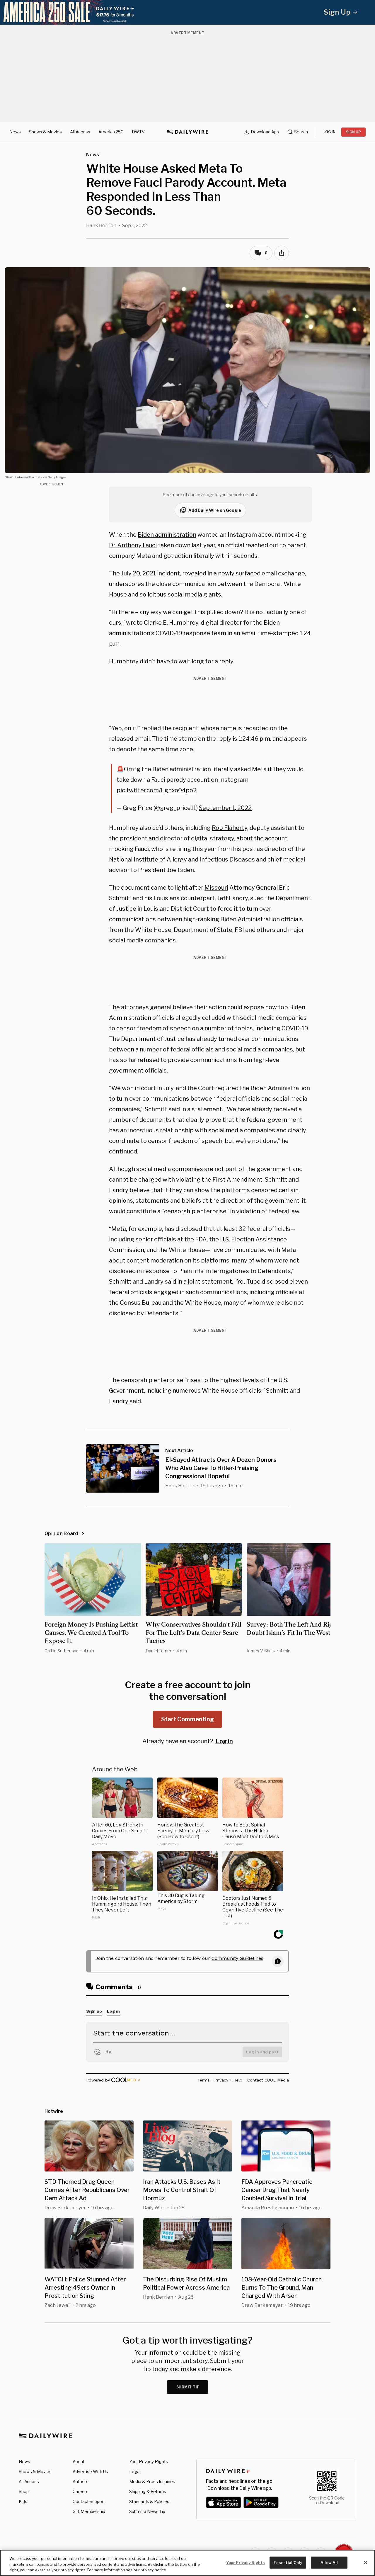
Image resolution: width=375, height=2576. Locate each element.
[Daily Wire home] (187, 132)
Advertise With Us (90, 2472)
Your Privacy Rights (149, 2462)
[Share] (282, 253)
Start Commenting (187, 1719)
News (15, 132)
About (79, 2462)
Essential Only (288, 2562)
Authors (81, 2481)
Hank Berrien (101, 226)
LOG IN (329, 132)
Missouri (216, 888)
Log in (224, 1741)
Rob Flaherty (230, 828)
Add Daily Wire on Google (215, 510)
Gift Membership (89, 2511)
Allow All (329, 2562)
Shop (24, 2491)
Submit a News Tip (147, 2511)
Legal (135, 2472)
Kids (23, 2501)
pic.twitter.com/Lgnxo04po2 (157, 790)
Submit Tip (188, 2387)
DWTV (138, 132)
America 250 (111, 132)
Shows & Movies (45, 132)
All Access (80, 132)
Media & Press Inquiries (152, 2481)
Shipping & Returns (148, 2491)
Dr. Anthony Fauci (133, 545)
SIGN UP (353, 132)
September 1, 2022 (225, 808)
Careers (81, 2491)
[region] (187, 2563)
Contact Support (89, 2501)
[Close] (366, 2563)
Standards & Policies (149, 2501)
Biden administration (167, 535)
